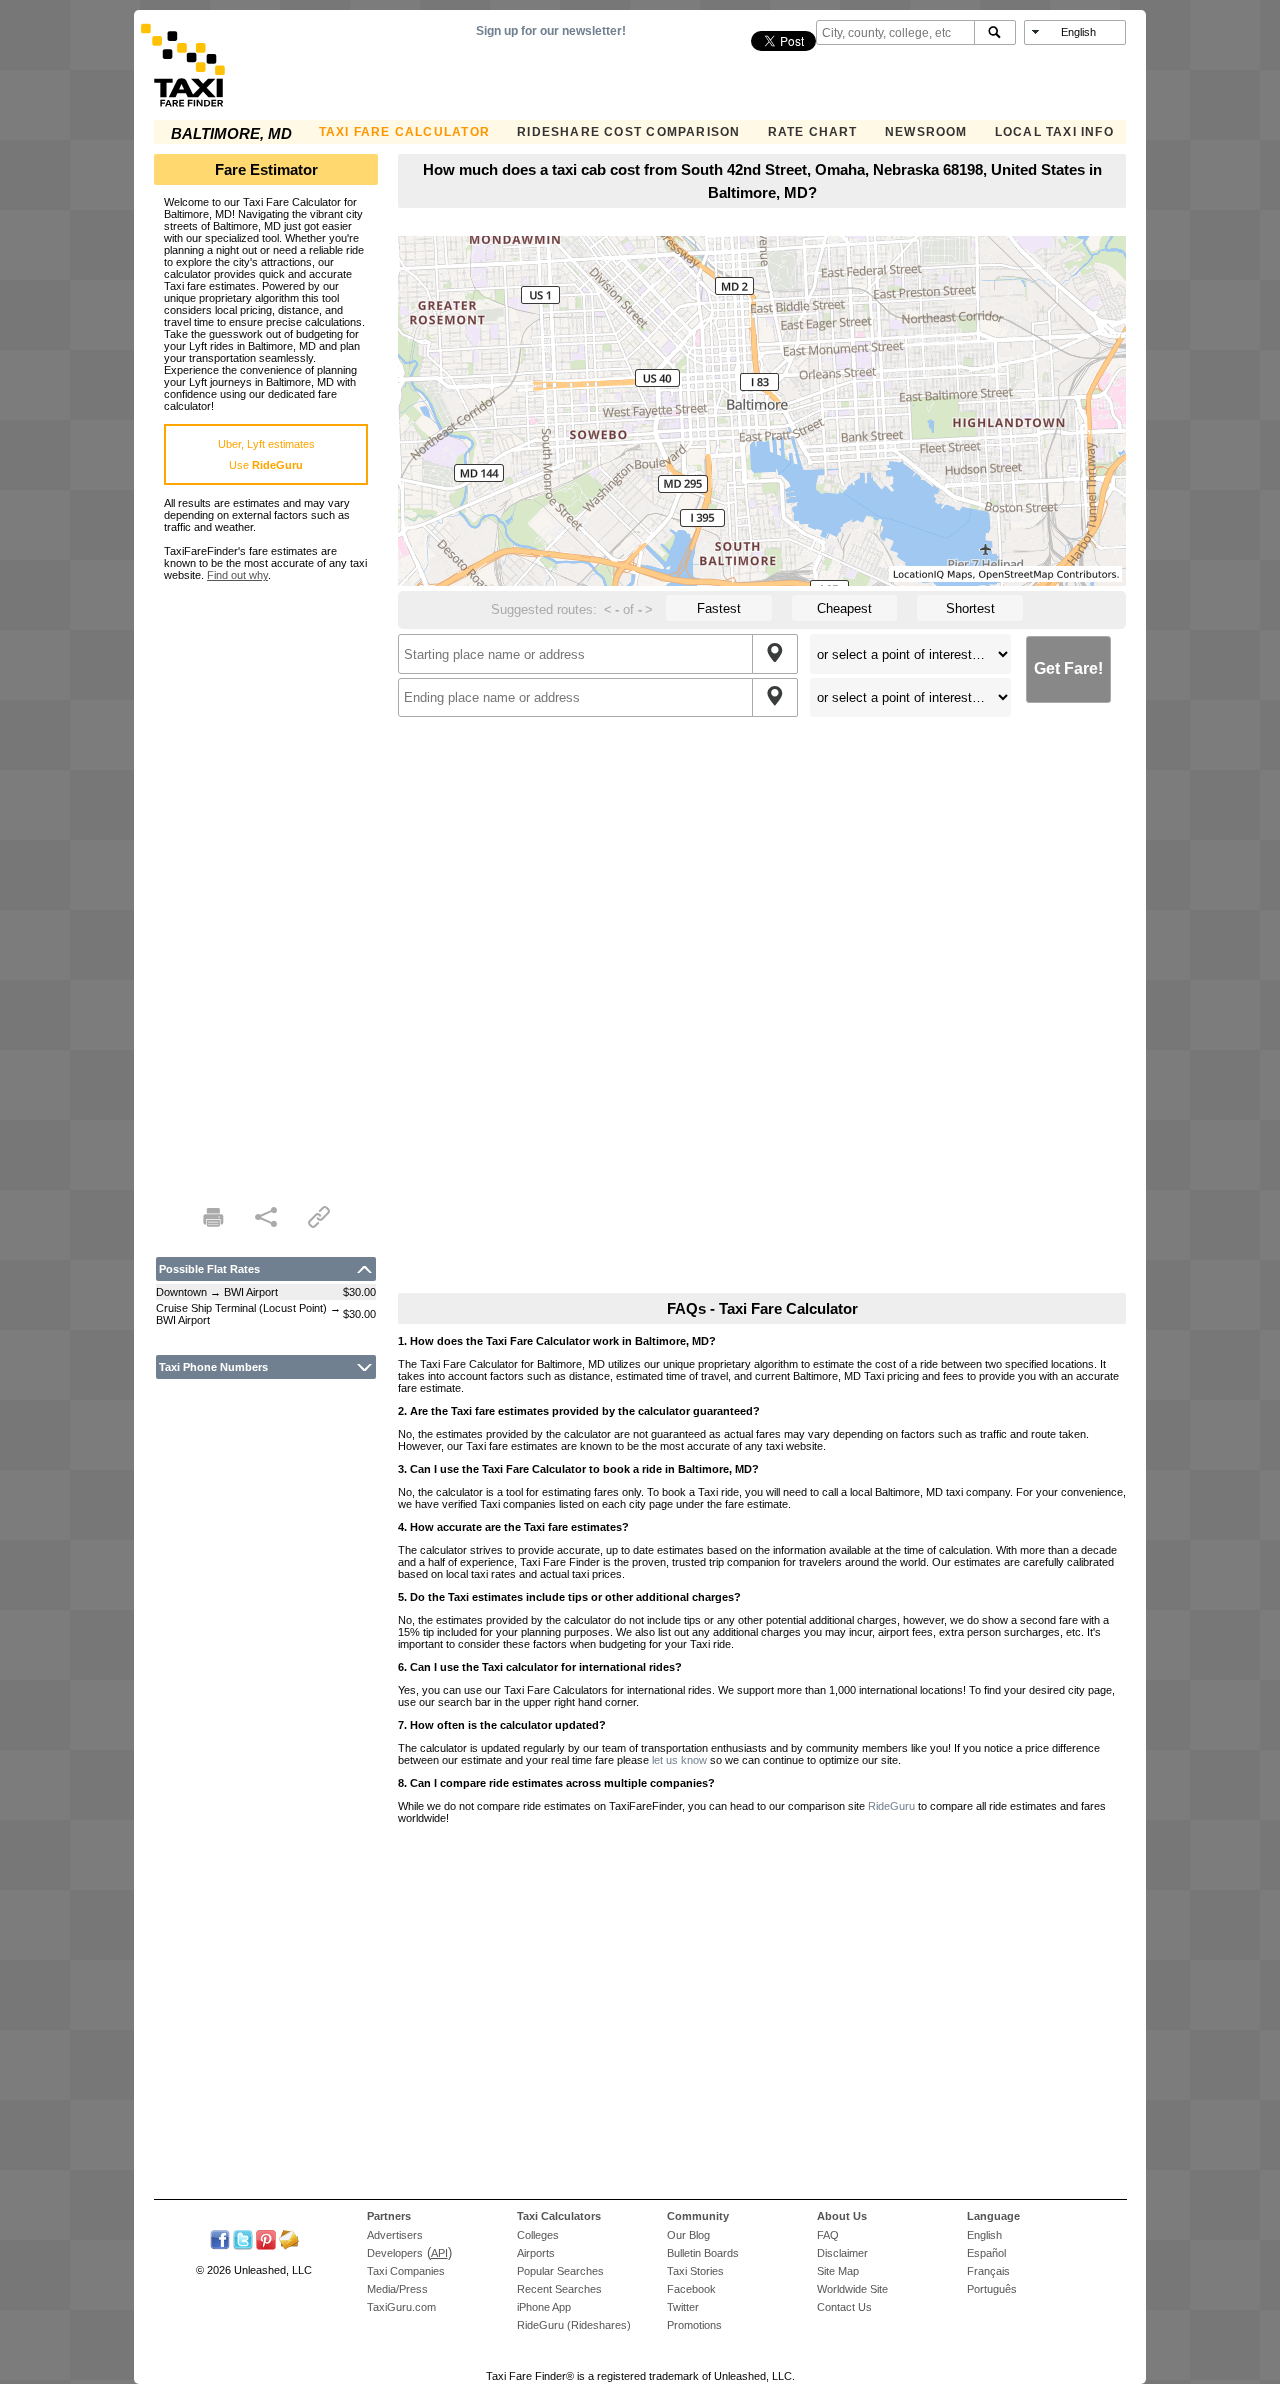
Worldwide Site (852, 2289)
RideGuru (891, 1806)
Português (992, 2289)
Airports (536, 2253)
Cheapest (844, 608)
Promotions (694, 2325)
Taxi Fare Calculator (404, 132)
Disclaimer (842, 2253)
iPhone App (544, 2307)
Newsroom (926, 132)
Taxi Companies (406, 2271)
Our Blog (688, 2235)
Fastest (719, 608)
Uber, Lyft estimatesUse (266, 454)
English (984, 2235)
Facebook (691, 2289)
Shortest (970, 608)
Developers (395, 2253)
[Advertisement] (266, 881)
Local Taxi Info (1054, 132)
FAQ (828, 2235)
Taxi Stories (695, 2271)
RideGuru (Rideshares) (574, 2325)
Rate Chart (813, 132)
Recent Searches (559, 2289)
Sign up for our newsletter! (551, 31)
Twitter (683, 2307)
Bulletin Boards (703, 2253)
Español (986, 2253)
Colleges (538, 2235)
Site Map (838, 2271)
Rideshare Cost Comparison (628, 132)
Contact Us (844, 2307)
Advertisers (395, 2235)
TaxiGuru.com (401, 2307)
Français (988, 2271)
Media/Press (397, 2289)
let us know (679, 1760)
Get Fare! (1068, 668)
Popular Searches (560, 2271)
